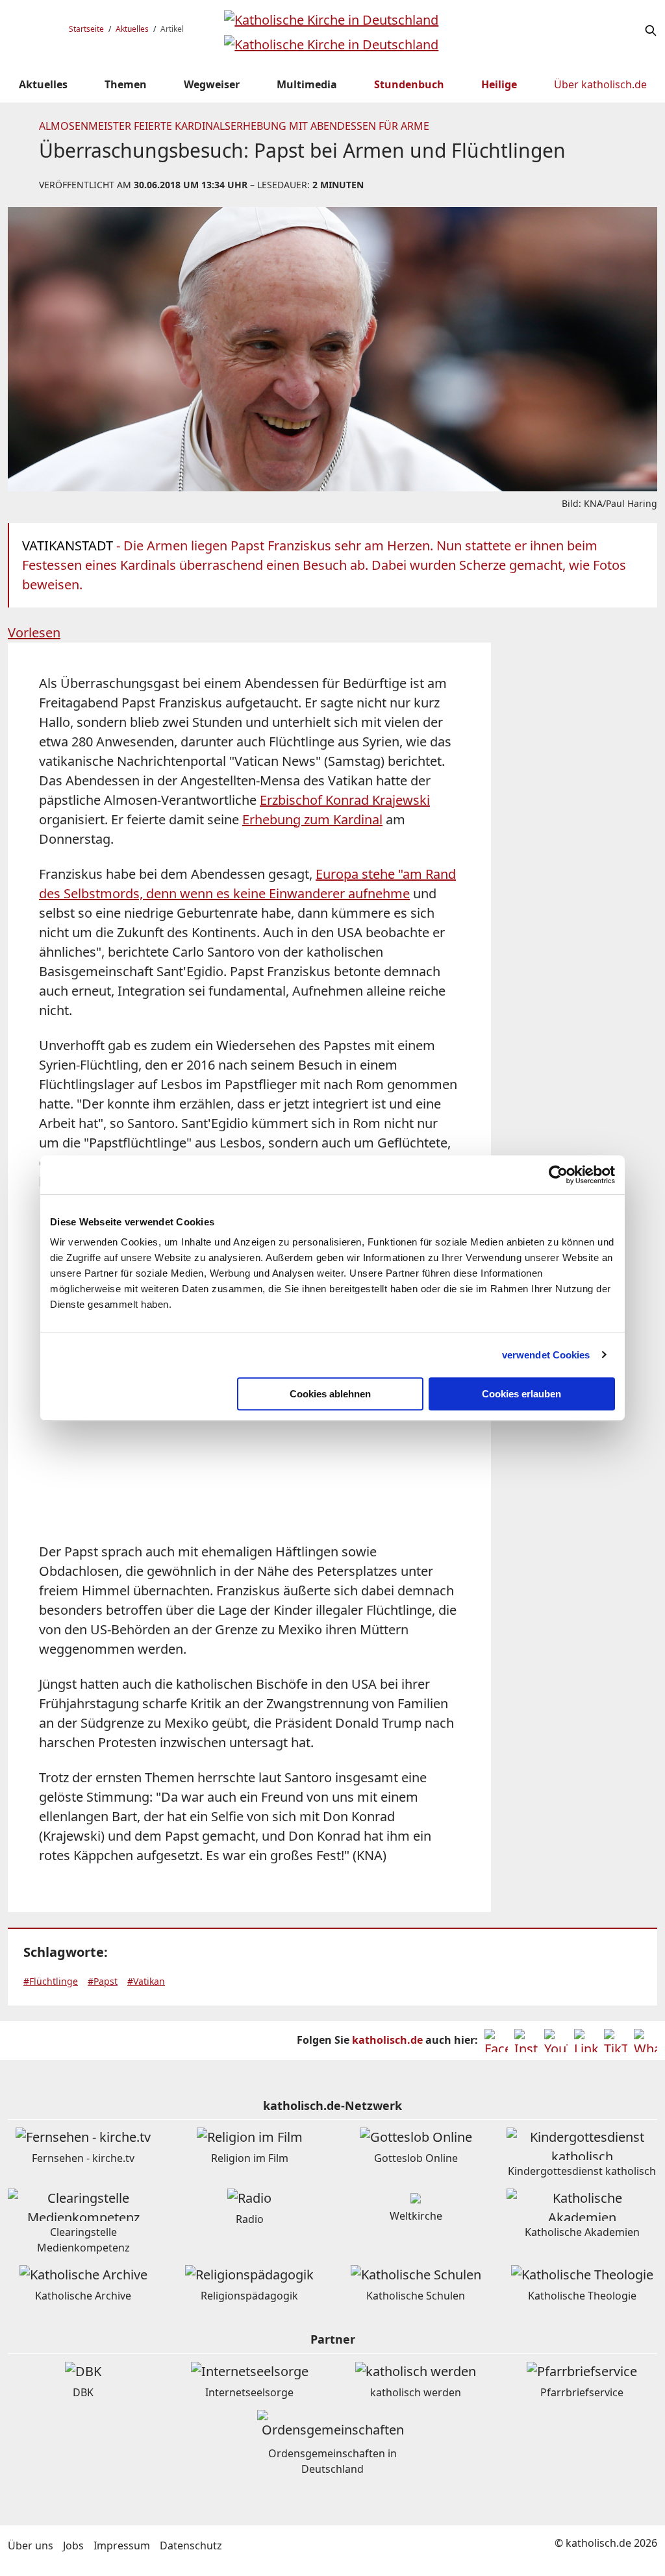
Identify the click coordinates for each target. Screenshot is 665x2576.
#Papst (103, 1981)
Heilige (499, 84)
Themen (126, 84)
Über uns (31, 2545)
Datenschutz (191, 2545)
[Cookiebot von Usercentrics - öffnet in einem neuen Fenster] (558, 1175)
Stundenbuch (409, 84)
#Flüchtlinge (51, 1981)
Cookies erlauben (521, 1394)
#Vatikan (146, 1981)
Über (600, 84)
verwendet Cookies (546, 1355)
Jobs (73, 2545)
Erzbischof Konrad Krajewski (345, 800)
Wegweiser (212, 84)
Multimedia (307, 84)
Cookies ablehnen (330, 1394)
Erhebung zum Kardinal (312, 819)
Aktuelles (132, 29)
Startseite (86, 29)
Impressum (122, 2545)
